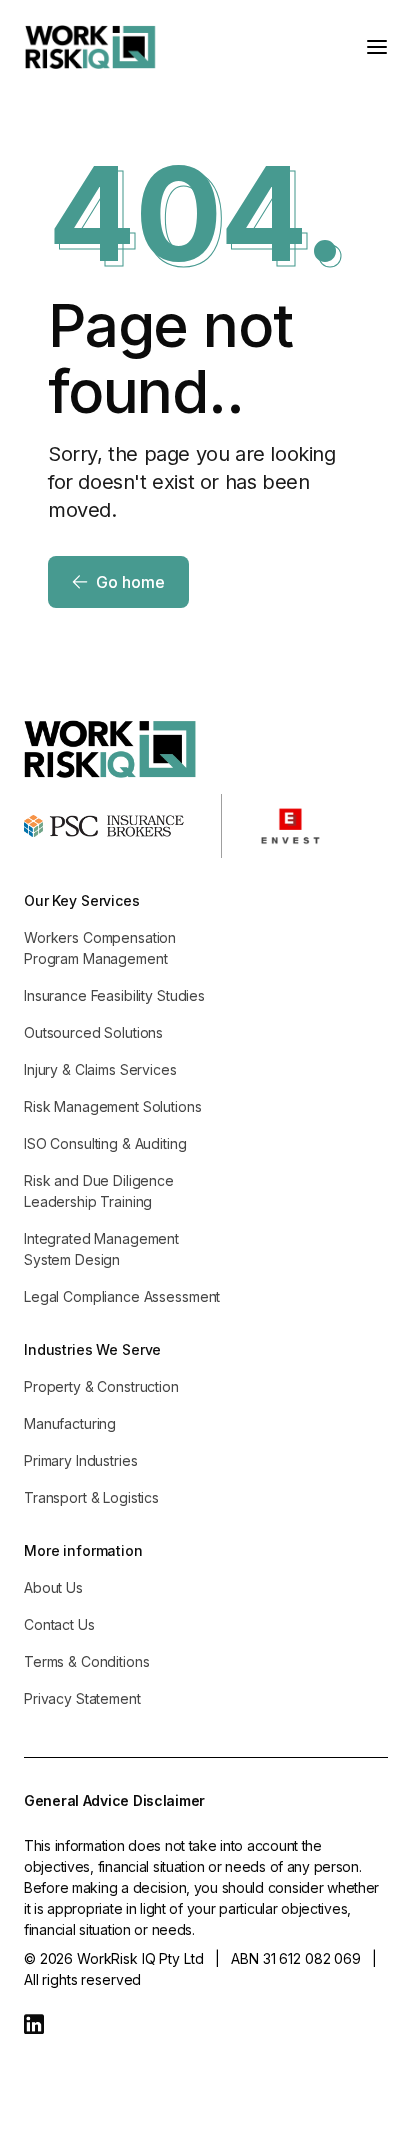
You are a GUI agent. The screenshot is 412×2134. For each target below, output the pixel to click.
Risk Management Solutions (113, 1106)
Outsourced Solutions (93, 1032)
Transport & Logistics (91, 1497)
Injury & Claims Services (100, 1069)
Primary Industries (80, 1460)
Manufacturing (70, 1423)
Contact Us (59, 1624)
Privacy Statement (82, 1698)
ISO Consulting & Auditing (105, 1143)
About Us (53, 1587)
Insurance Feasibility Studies (114, 995)
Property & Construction (101, 1386)
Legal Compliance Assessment (122, 1296)
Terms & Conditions (86, 1661)
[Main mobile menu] (377, 47)
